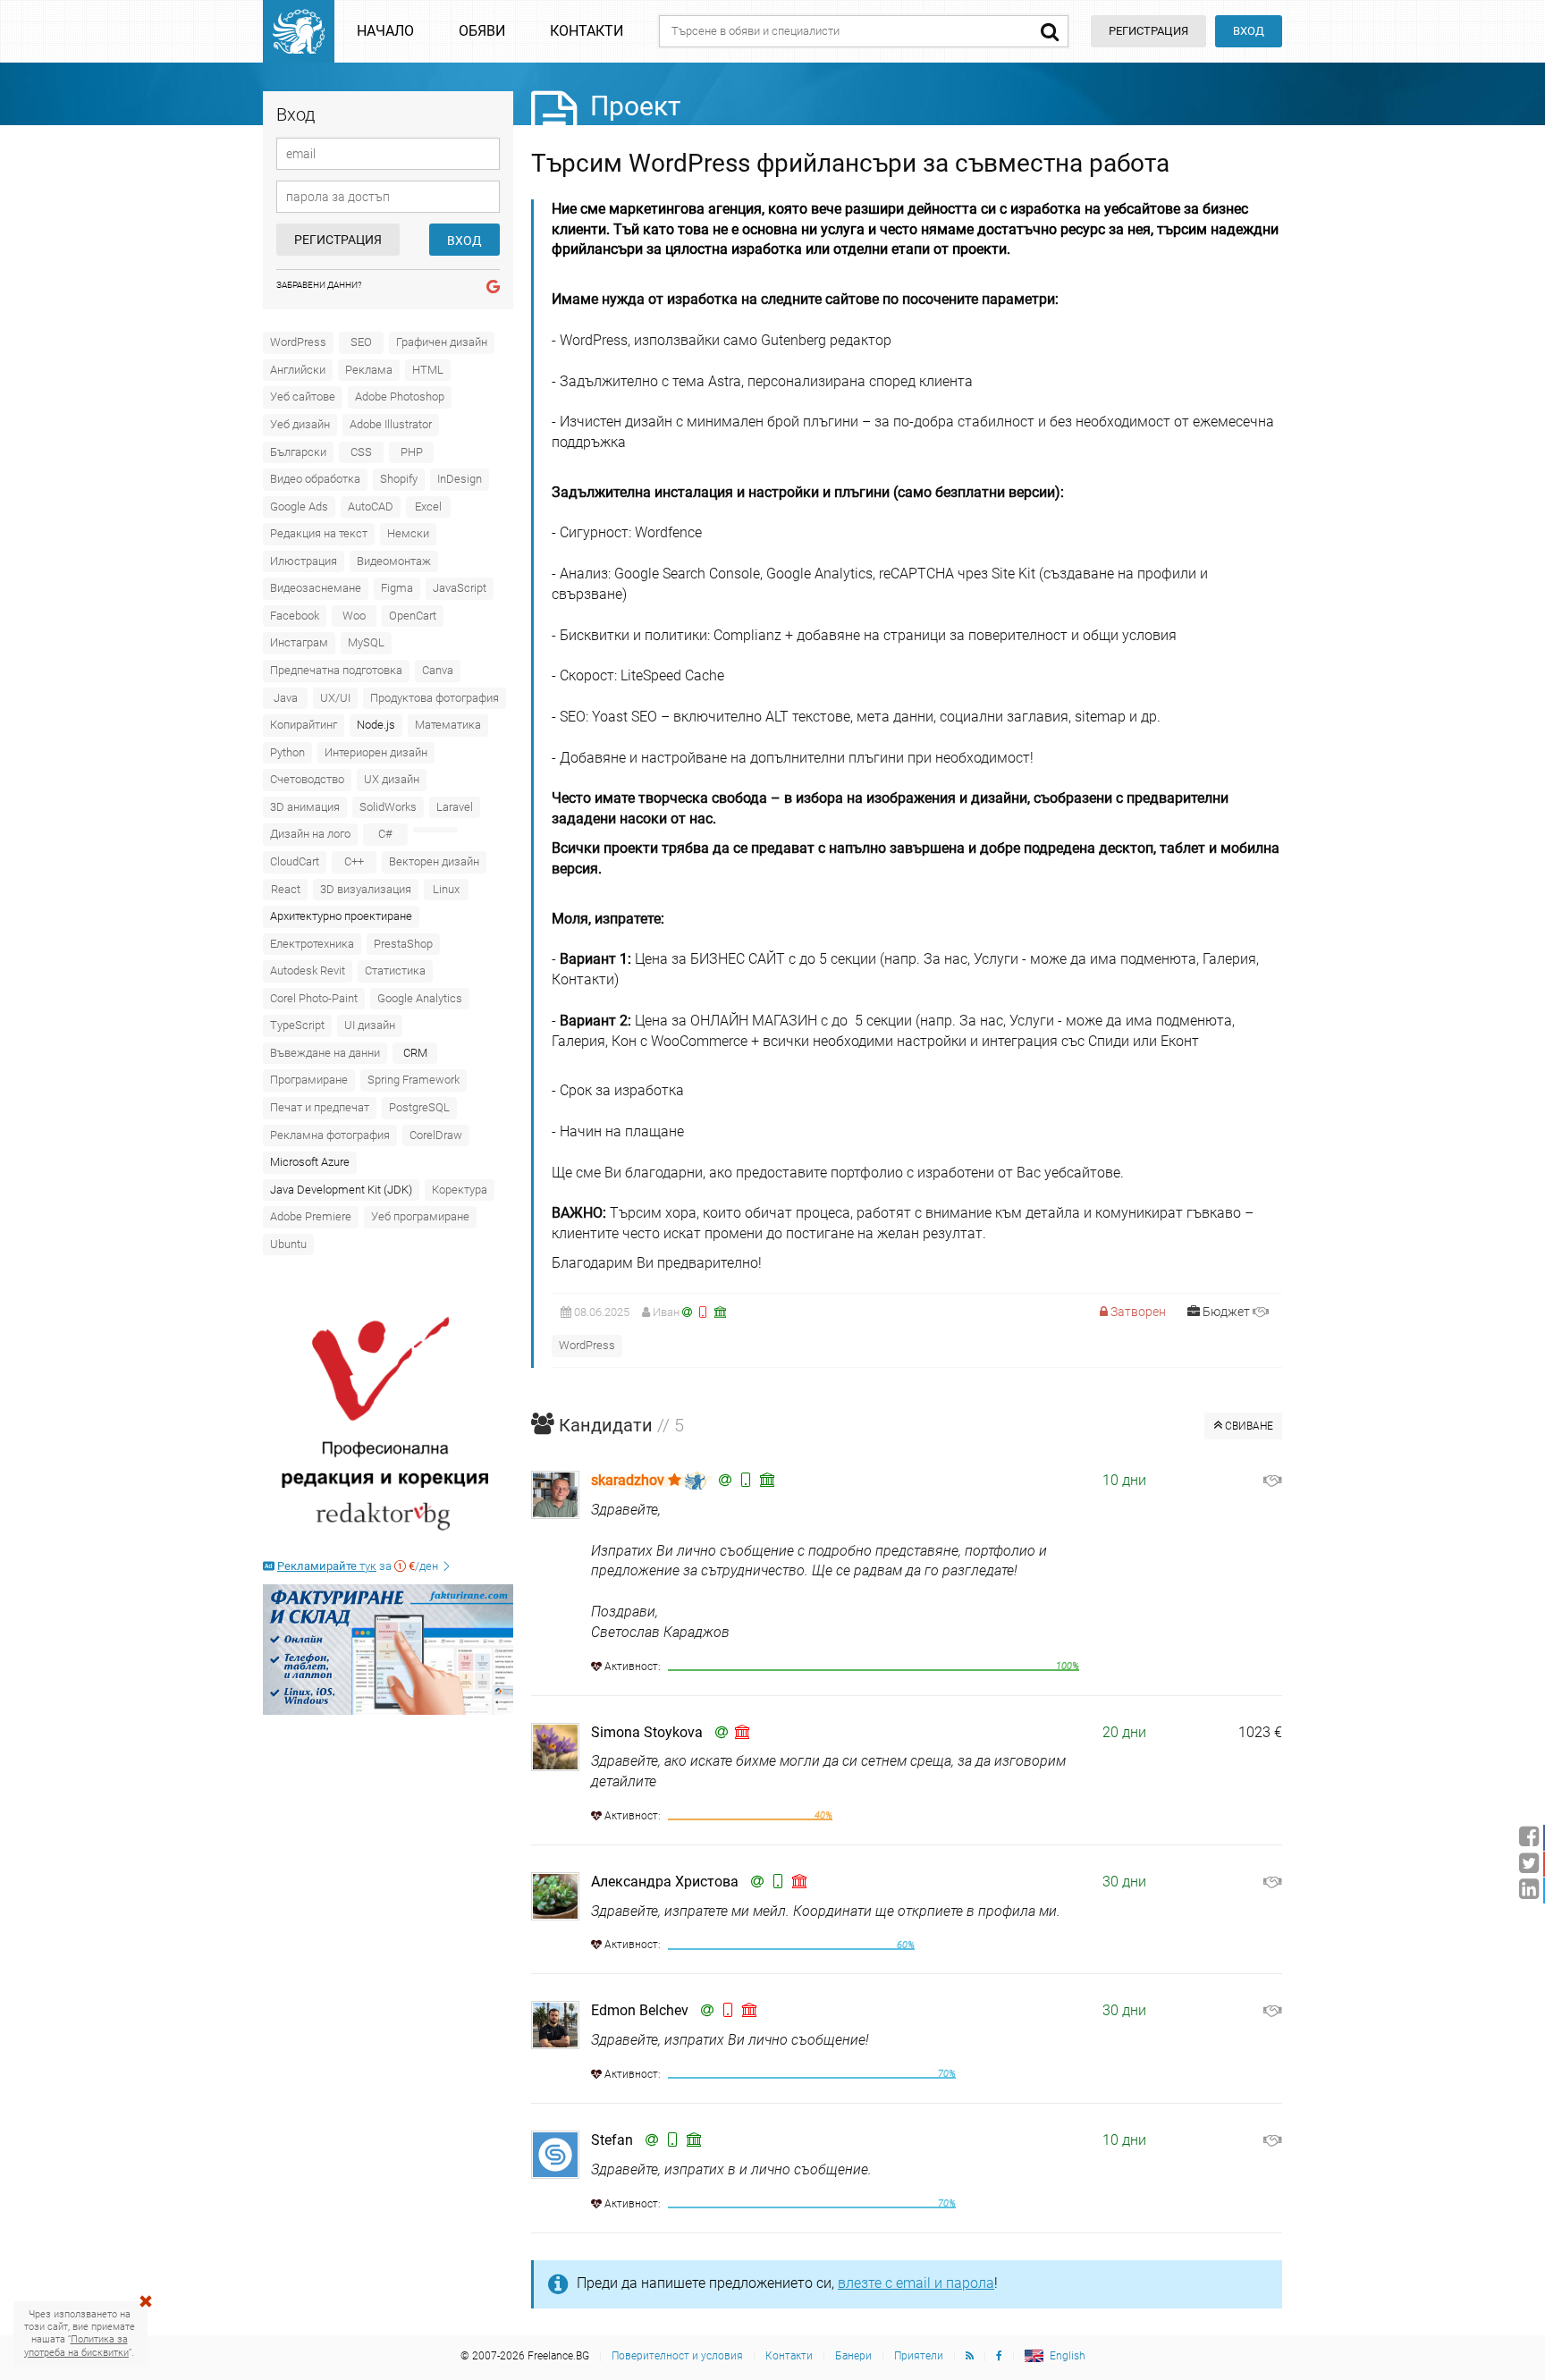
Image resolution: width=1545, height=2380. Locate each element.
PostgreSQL (419, 1107)
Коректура (460, 1190)
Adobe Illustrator (391, 424)
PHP (412, 452)
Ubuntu (288, 1244)
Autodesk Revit (308, 971)
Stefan (612, 2140)
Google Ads (299, 506)
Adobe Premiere (311, 1216)
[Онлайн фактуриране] (388, 1650)
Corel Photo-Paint (314, 998)
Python (287, 752)
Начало (385, 31)
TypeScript (297, 1025)
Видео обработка (315, 479)
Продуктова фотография (435, 698)
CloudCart (295, 861)
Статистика (395, 971)
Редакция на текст (319, 533)
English (1068, 2356)
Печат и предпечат (320, 1107)
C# (385, 834)
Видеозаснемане (316, 588)
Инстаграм (299, 642)
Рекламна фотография (330, 1135)
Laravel (455, 807)
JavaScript (460, 588)
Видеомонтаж (394, 561)
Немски (408, 533)
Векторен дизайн (434, 861)
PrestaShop (403, 944)
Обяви (482, 31)
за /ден (359, 1566)
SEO (361, 342)
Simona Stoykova (647, 1732)
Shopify (399, 479)
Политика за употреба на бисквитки (76, 2346)
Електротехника (312, 944)
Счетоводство (307, 779)
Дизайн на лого (310, 834)
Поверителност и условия (677, 2356)
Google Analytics (420, 998)
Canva (438, 670)
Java (286, 698)
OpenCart (413, 616)
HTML (428, 370)
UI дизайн (370, 1025)
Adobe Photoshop (400, 397)
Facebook (295, 616)
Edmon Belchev (640, 2010)
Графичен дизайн (442, 342)
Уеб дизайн (300, 424)
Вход (1249, 31)
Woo (354, 616)
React (286, 889)
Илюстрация (304, 561)
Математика (448, 725)
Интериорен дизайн (376, 752)
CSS (361, 452)
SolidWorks (388, 807)
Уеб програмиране (420, 1216)
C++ (354, 861)
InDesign (460, 479)
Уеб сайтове (303, 397)
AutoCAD (371, 506)
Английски (298, 370)
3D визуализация (366, 889)
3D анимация (305, 807)
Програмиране (309, 1080)
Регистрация (338, 240)
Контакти (587, 31)
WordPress (298, 342)
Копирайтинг (304, 725)
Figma (397, 588)
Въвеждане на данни (325, 1053)
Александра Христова (665, 1882)
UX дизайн (392, 779)
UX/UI (335, 698)
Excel (428, 506)
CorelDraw (436, 1135)
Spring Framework (414, 1080)
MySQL (366, 642)
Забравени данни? (319, 285)
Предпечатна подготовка (336, 670)
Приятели (919, 2356)
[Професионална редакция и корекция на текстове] (388, 1424)
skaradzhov (629, 1480)
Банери (853, 2356)
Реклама (369, 370)
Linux (446, 889)
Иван (666, 1312)
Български (298, 452)
